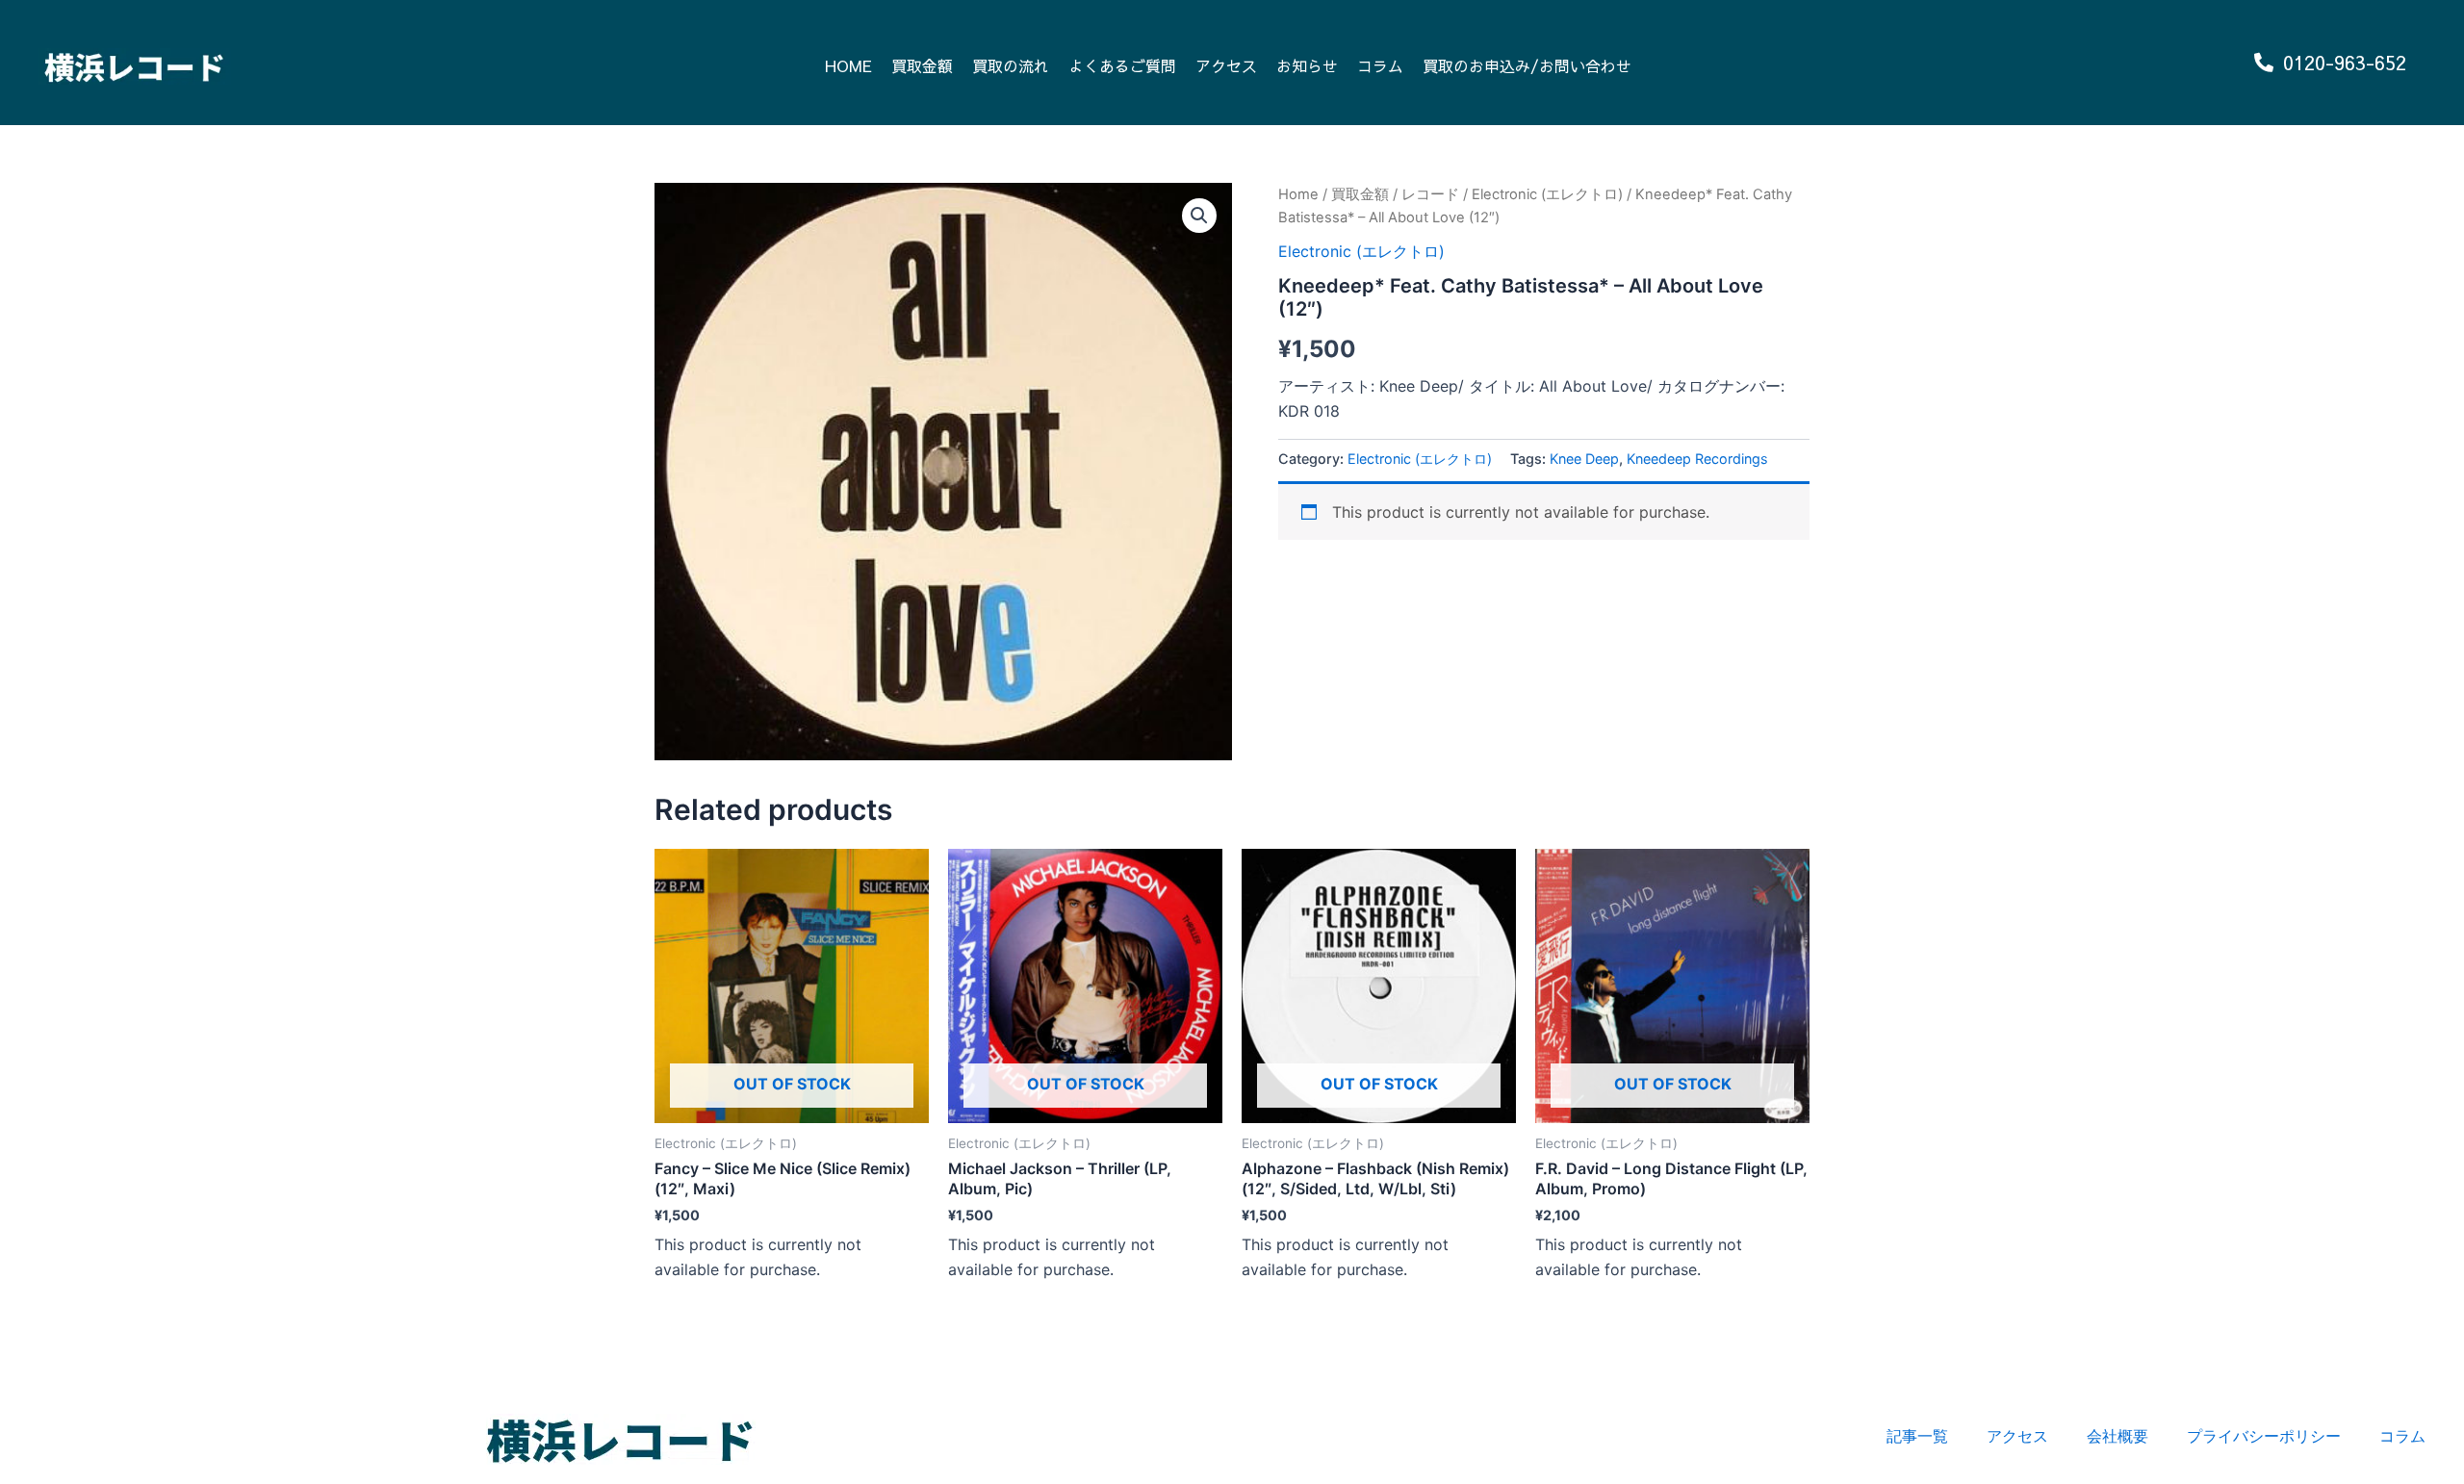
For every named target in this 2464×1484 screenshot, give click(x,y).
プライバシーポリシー (2264, 1436)
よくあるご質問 (1122, 65)
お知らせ (1307, 65)
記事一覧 (1917, 1436)
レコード (1430, 194)
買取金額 (922, 65)
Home (1298, 194)
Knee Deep (1584, 459)
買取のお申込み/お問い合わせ (1527, 65)
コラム (1380, 65)
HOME (848, 65)
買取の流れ (1011, 65)
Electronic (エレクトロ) (1547, 194)
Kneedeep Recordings (1697, 459)
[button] (1199, 216)
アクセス (1226, 65)
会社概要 (2117, 1436)
